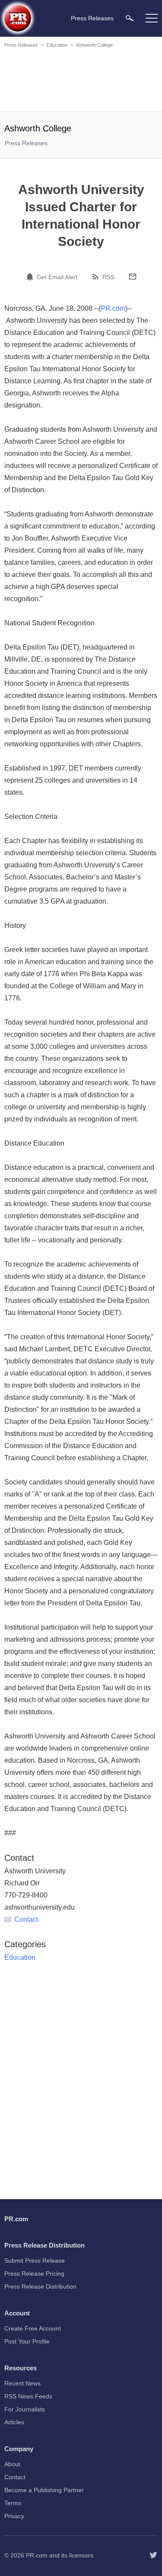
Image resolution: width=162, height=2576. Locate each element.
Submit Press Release (35, 2261)
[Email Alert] (31, 277)
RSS (108, 277)
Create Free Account (33, 2328)
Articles (14, 2422)
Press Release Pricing (34, 2274)
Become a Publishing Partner (44, 2490)
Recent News (22, 2383)
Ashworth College (94, 45)
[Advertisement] (82, 81)
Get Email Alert (57, 277)
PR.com (113, 308)
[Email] (133, 277)
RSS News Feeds (28, 2396)
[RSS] (97, 277)
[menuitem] (130, 18)
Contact (26, 1919)
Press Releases (21, 45)
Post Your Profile (27, 2341)
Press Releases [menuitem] (92, 18)
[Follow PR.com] (153, 2555)
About (12, 2464)
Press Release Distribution (40, 2286)
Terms (13, 2503)
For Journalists (25, 2409)
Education (57, 45)
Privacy (14, 2516)
